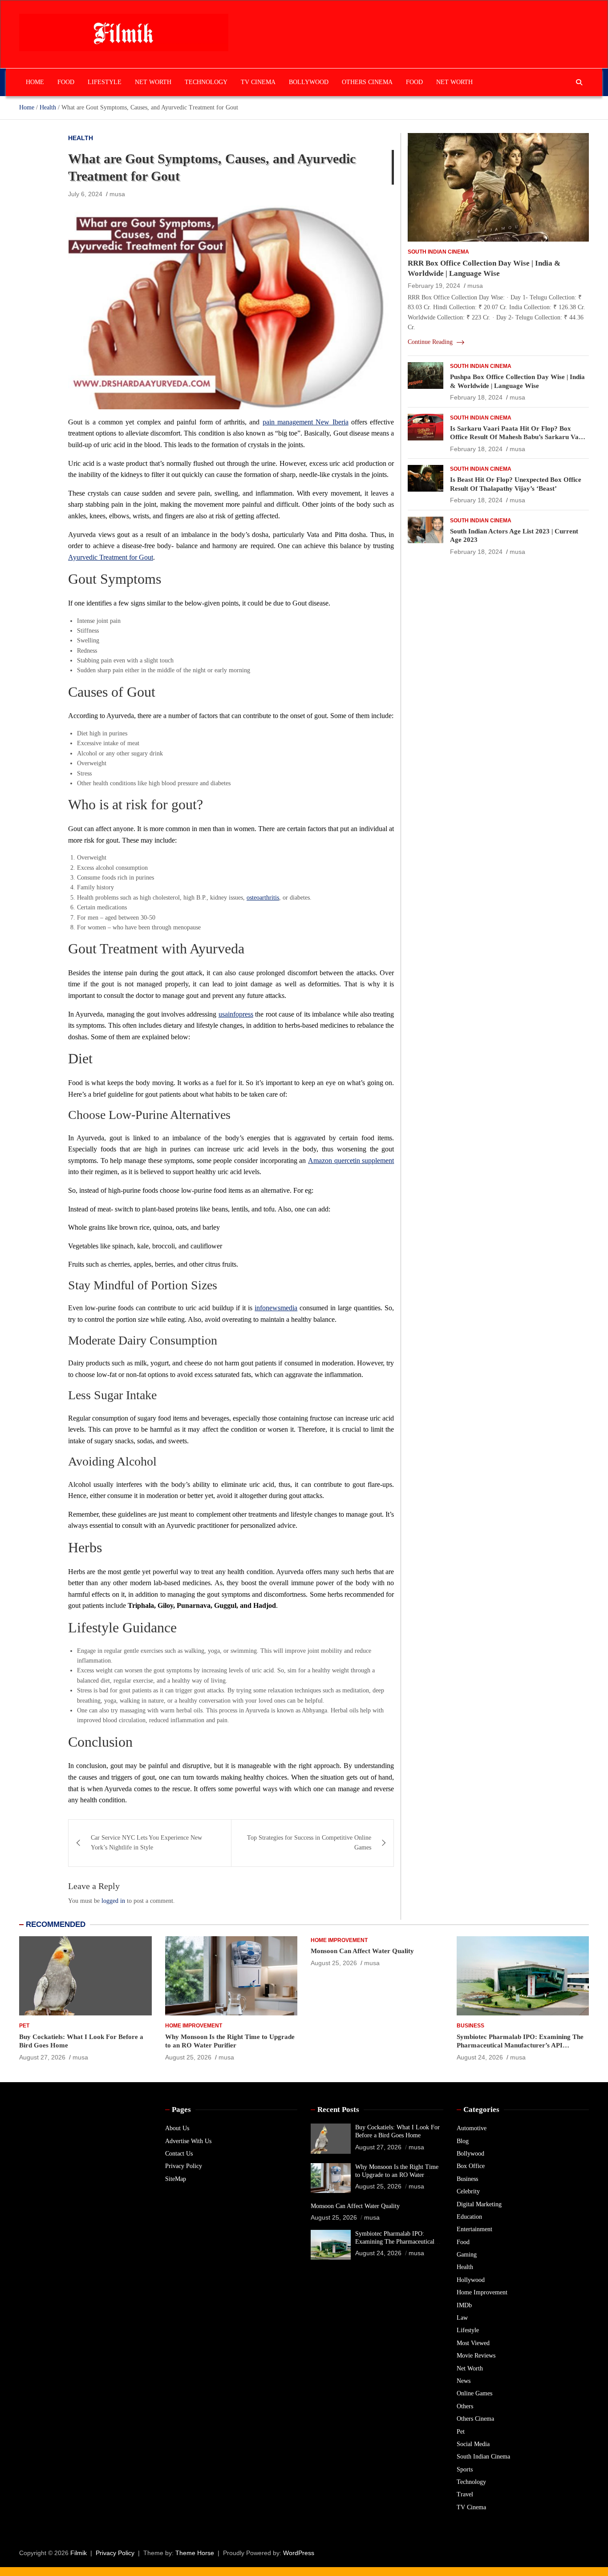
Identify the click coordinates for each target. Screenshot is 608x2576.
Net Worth (153, 82)
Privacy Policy (184, 2166)
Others (465, 2406)
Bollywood (309, 82)
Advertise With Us (188, 2141)
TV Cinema (258, 82)
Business (470, 2026)
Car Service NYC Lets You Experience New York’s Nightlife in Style (146, 1843)
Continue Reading (431, 342)
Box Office (471, 2166)
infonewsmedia (276, 1308)
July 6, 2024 (85, 194)
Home (35, 82)
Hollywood (471, 2280)
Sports (465, 2469)
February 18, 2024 (476, 397)
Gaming (467, 2255)
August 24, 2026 (480, 2057)
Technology (206, 82)
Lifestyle (105, 82)
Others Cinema (367, 82)
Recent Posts (338, 2110)
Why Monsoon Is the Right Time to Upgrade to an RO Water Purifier (397, 2175)
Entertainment (474, 2229)
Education (469, 2217)
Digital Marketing (479, 2204)
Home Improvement (194, 2026)
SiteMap (176, 2179)
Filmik (79, 2553)
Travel (465, 2494)
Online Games (474, 2393)
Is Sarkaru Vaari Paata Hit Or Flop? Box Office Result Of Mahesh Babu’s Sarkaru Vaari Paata (519, 437)
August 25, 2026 (188, 2057)
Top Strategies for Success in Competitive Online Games (309, 1843)
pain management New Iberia (306, 422)
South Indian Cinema (438, 252)
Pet (24, 2026)
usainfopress (236, 1014)
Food (66, 82)
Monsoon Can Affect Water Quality (362, 1951)
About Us (177, 2128)
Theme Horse (195, 2553)
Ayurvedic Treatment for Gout (111, 557)
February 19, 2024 (434, 286)
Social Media (473, 2444)
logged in (113, 1901)
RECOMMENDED (56, 1924)
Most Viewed (473, 2343)
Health (81, 138)
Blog (463, 2141)
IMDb (464, 2305)
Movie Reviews (476, 2356)
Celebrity (468, 2191)
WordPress (299, 2553)
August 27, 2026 (42, 2057)
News (464, 2381)
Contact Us (179, 2154)
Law (462, 2318)
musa (117, 194)
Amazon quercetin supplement (351, 1161)
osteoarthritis (263, 898)
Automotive (472, 2128)
